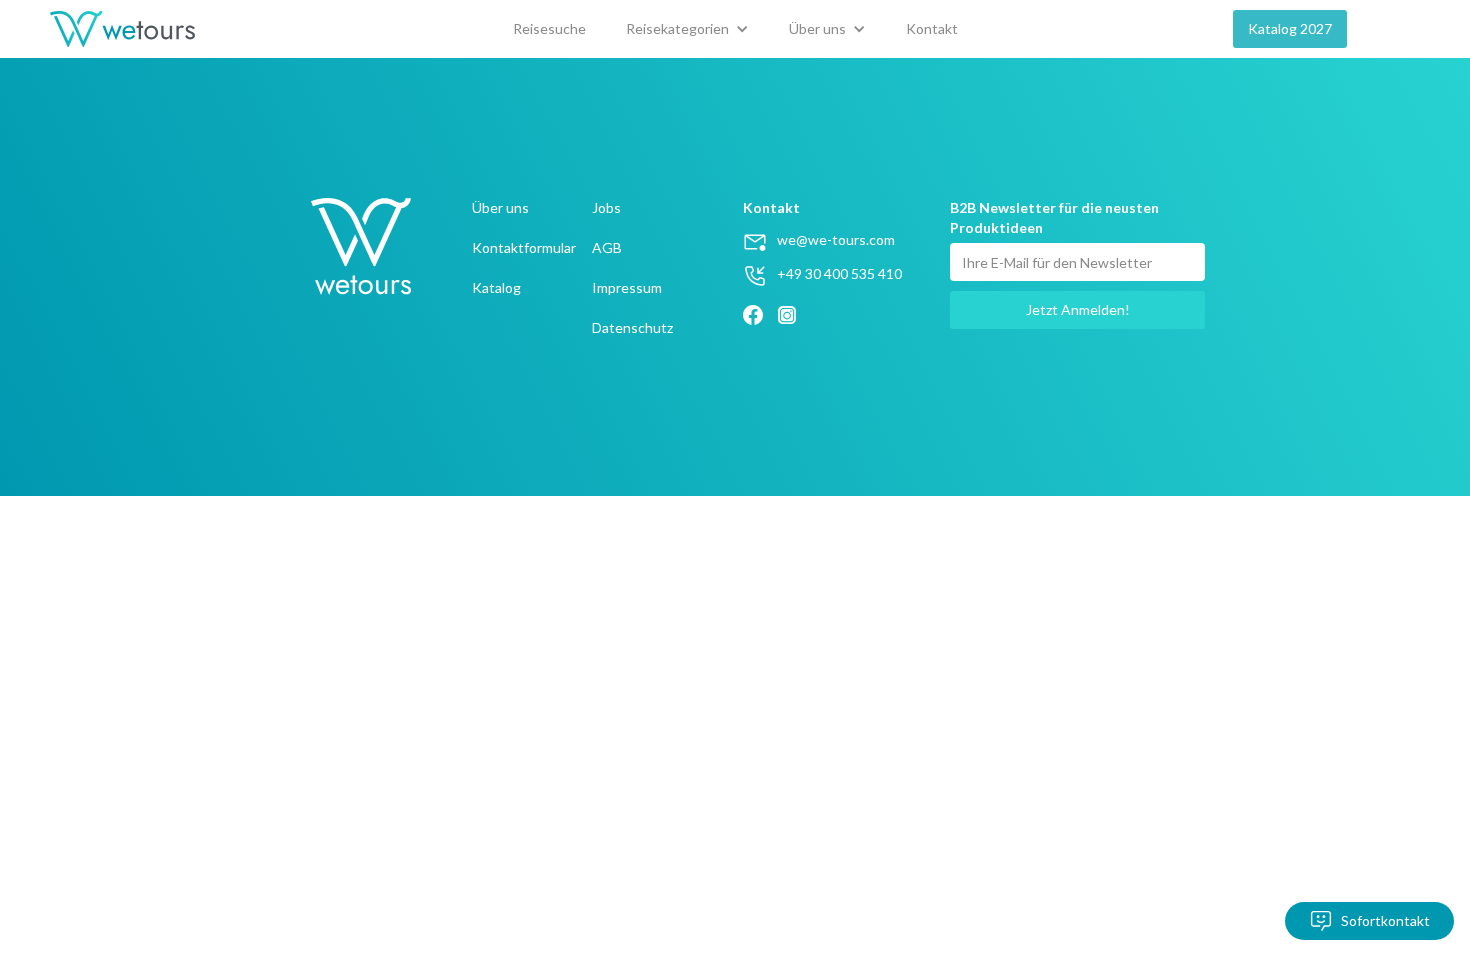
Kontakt (932, 28)
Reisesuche (549, 28)
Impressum (627, 287)
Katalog (496, 287)
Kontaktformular (524, 247)
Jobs (606, 207)
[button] (687, 29)
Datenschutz (632, 327)
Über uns (500, 207)
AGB (607, 247)
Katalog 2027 (1290, 28)
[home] (122, 29)
